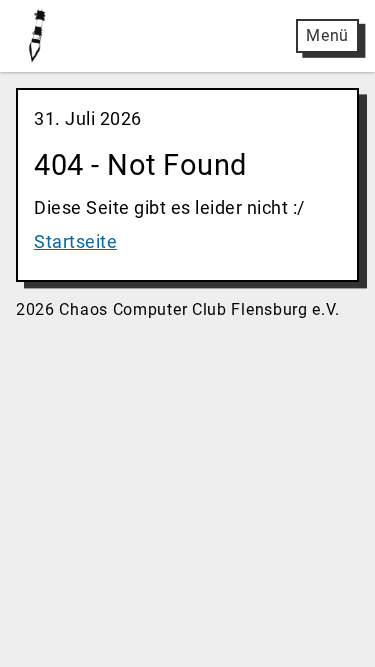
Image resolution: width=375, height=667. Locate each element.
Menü (327, 35)
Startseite (75, 242)
